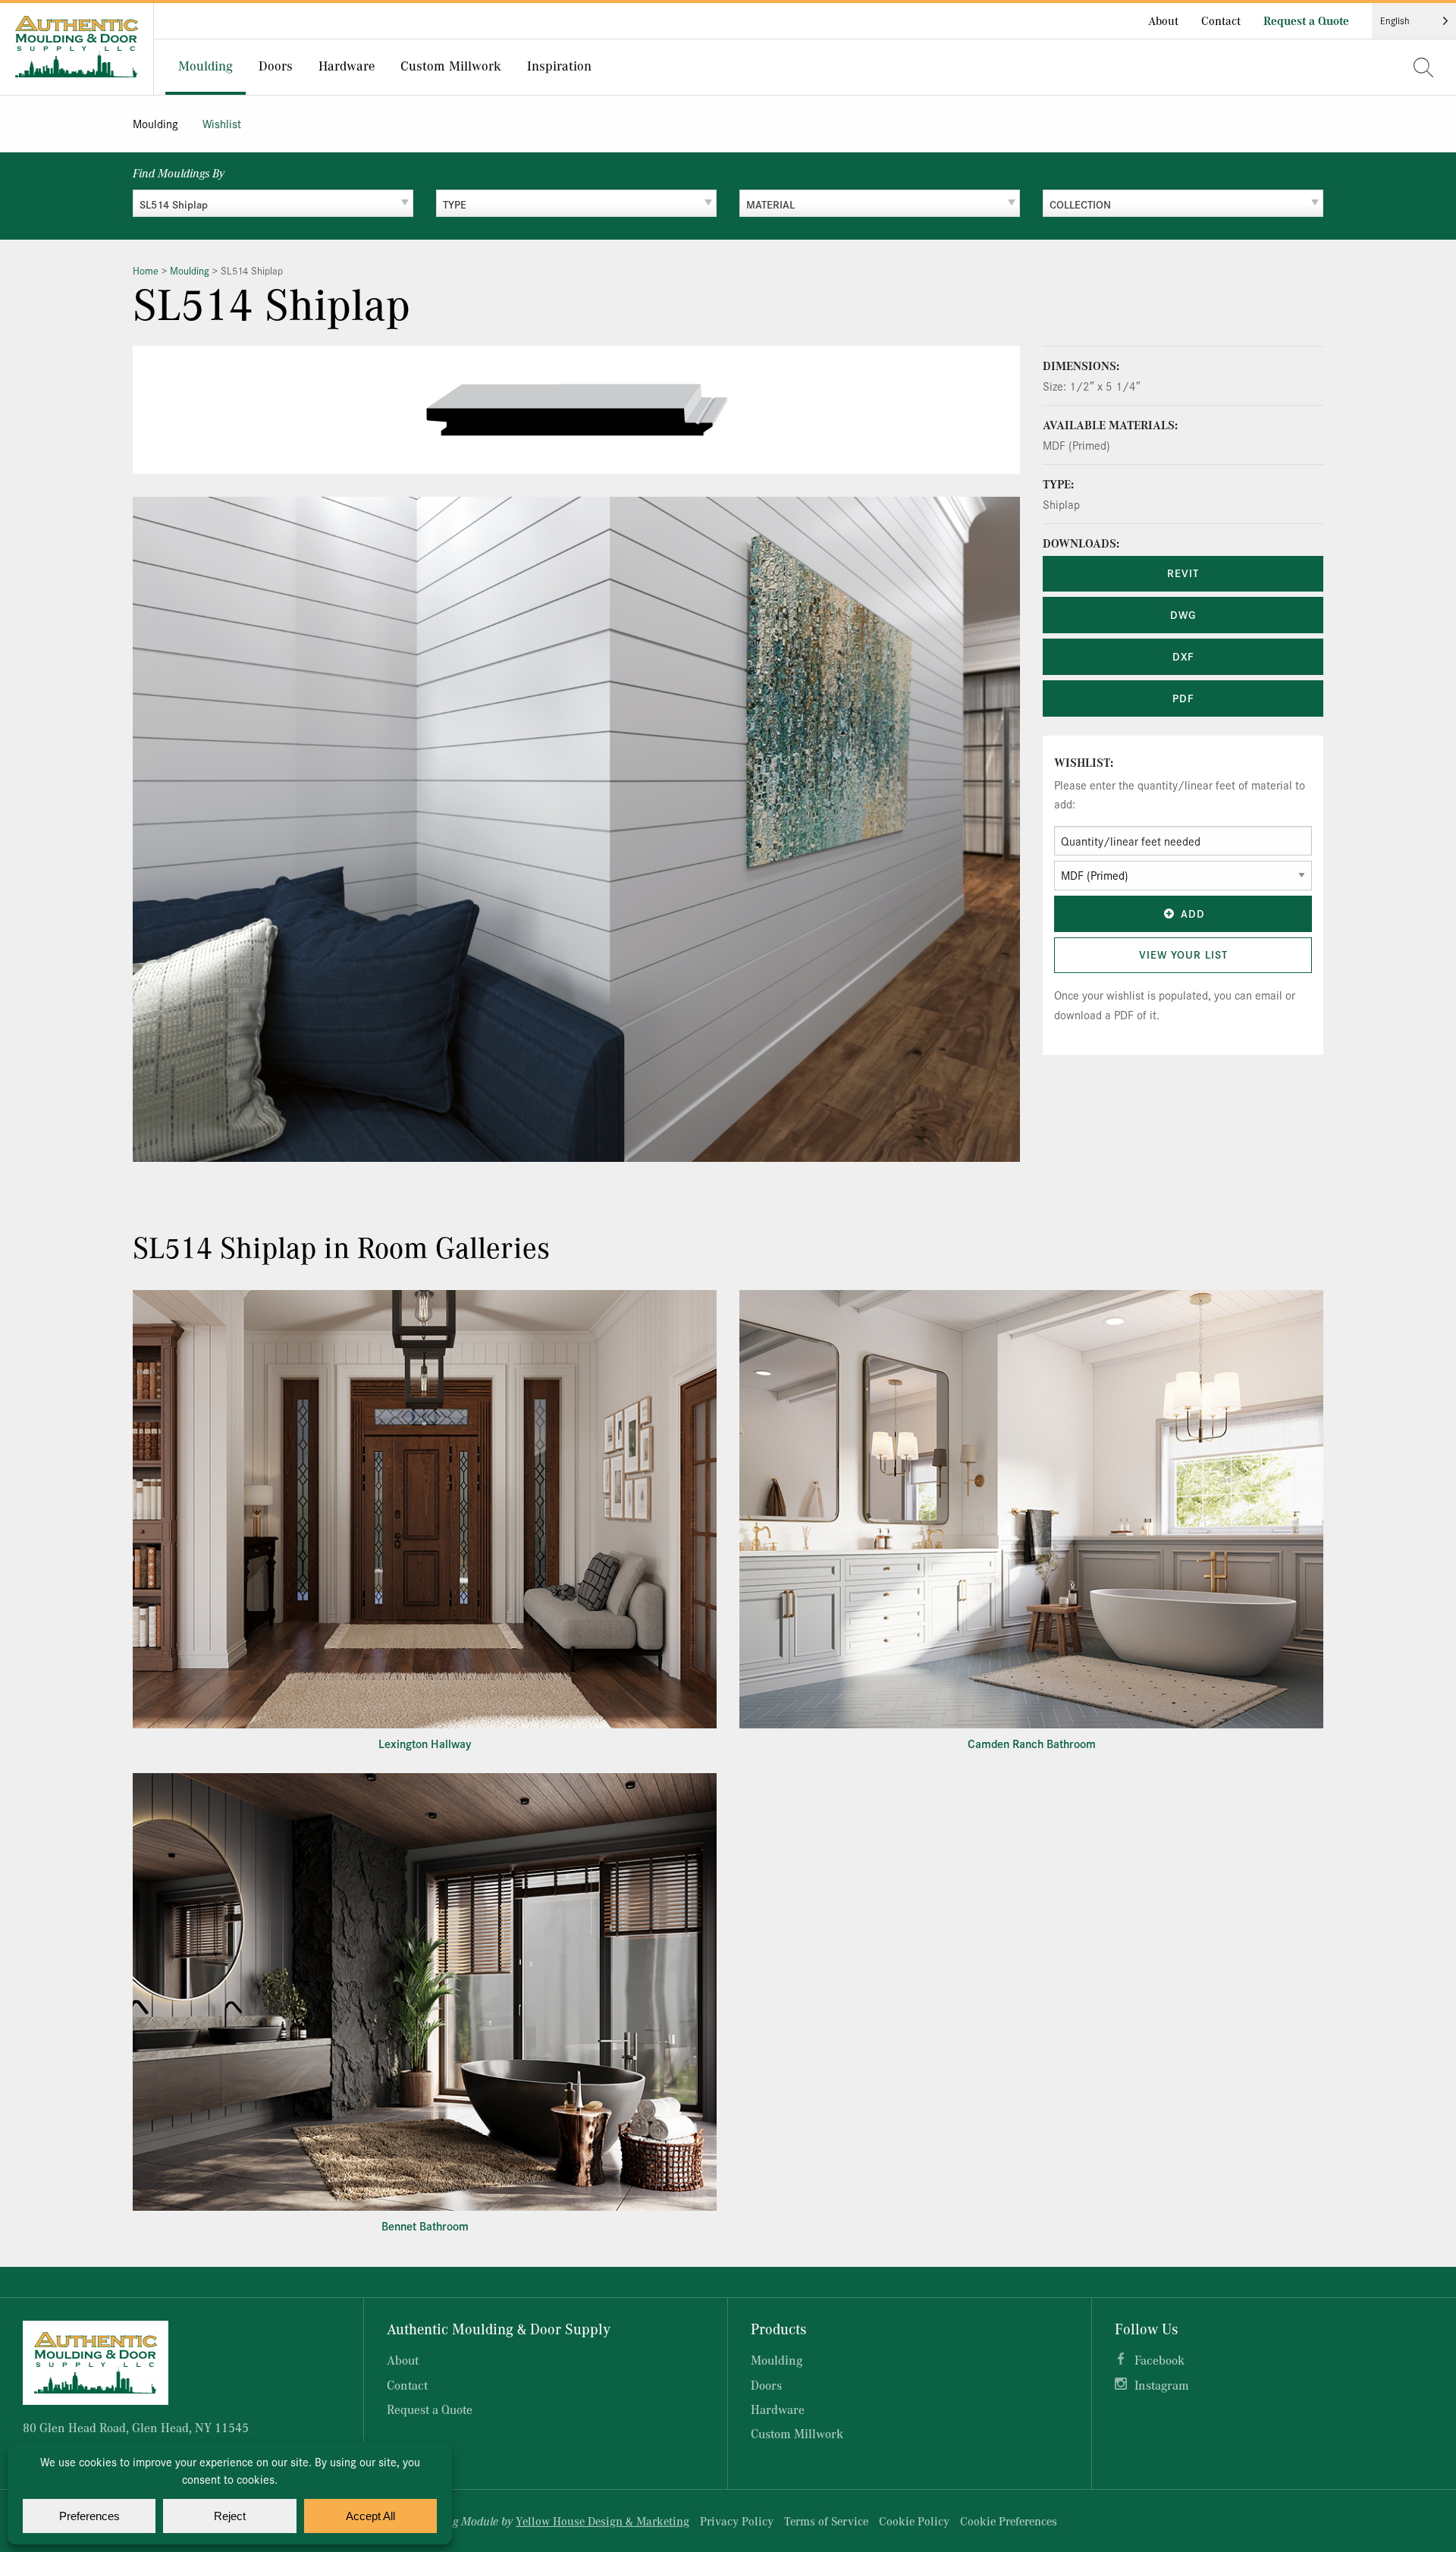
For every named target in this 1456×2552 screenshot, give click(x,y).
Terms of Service (826, 2521)
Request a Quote (1306, 20)
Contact (1221, 20)
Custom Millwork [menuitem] (451, 65)
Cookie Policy (914, 2521)
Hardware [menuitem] (347, 65)
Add (1193, 913)
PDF (1183, 698)
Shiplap (1061, 504)
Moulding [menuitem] (206, 65)
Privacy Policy (737, 2521)
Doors (766, 2385)
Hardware (778, 2409)
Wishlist (222, 123)
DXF (1183, 656)
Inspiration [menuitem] (559, 65)
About (1163, 20)
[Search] (1423, 67)
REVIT (1183, 573)
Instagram (1162, 2385)
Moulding (155, 123)
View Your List (1183, 954)
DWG (1183, 614)
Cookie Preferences (1009, 2521)
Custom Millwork (797, 2433)
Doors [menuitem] (276, 65)
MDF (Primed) (1076, 445)
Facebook (1159, 2360)
